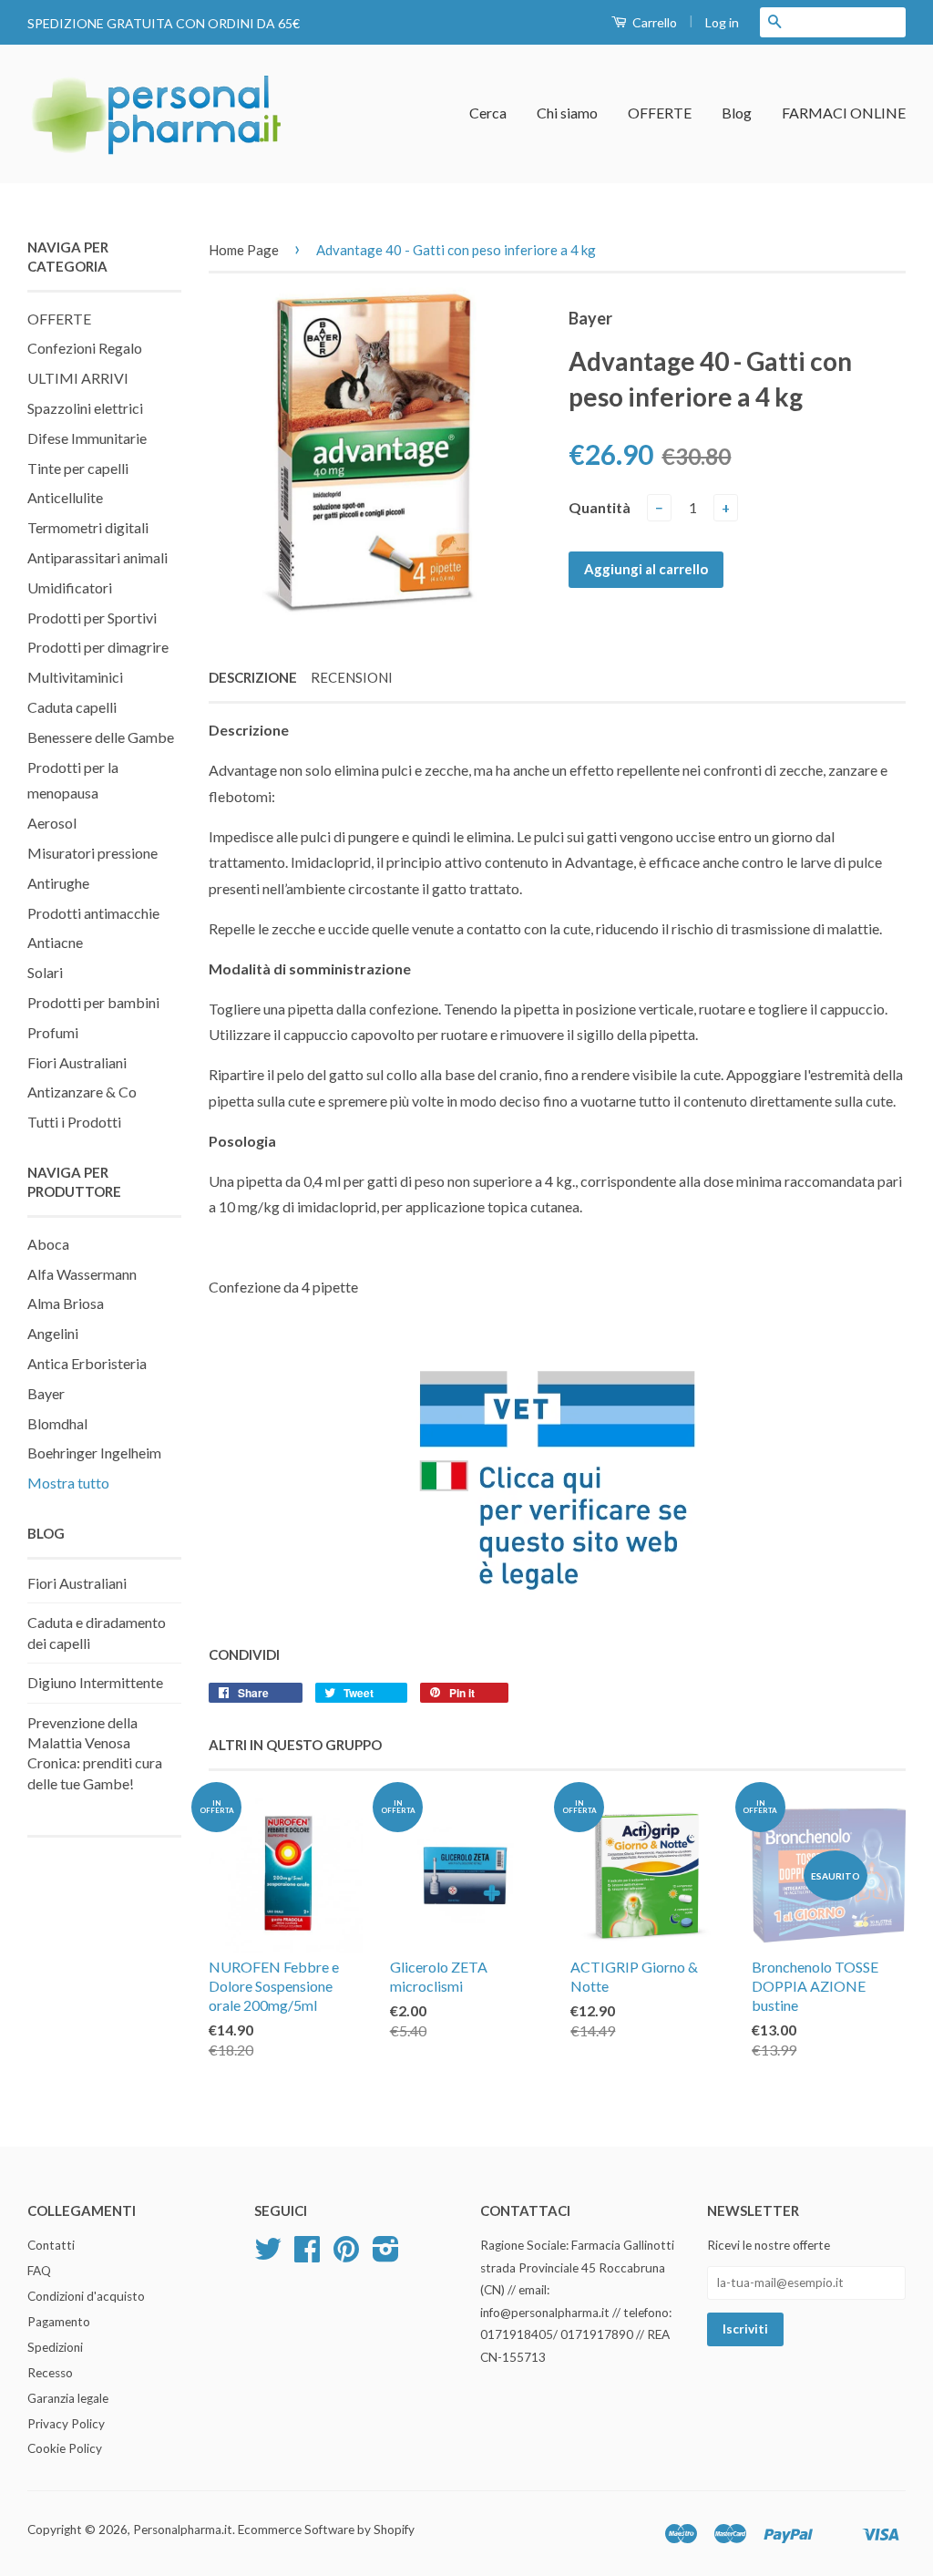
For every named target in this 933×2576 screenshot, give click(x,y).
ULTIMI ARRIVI (78, 378)
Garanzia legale (68, 2398)
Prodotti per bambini (93, 1002)
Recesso (50, 2373)
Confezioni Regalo (85, 348)
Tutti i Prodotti (74, 1122)
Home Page (244, 250)
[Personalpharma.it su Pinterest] (346, 2255)
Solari (45, 972)
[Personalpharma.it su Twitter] (268, 2255)
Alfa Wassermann (82, 1274)
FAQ (39, 2271)
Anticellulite (65, 497)
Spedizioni (55, 2347)
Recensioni (352, 677)
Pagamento (59, 2322)
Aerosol (52, 823)
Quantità (600, 507)
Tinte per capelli (78, 468)
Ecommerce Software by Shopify (326, 2530)
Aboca (48, 1244)
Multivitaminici (75, 677)
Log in (722, 22)
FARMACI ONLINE (844, 113)
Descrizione (253, 677)
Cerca (488, 113)
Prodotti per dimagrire (98, 647)
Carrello (653, 22)
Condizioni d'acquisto (86, 2296)
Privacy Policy (66, 2424)
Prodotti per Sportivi (92, 618)
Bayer (46, 1393)
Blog (737, 113)
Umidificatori (70, 587)
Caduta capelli (72, 707)
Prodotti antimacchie (93, 913)
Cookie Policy (65, 2448)
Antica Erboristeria (87, 1363)
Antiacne (55, 942)
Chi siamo (567, 113)
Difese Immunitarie (87, 438)
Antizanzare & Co (82, 1092)
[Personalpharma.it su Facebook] (307, 2255)
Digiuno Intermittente (95, 1682)
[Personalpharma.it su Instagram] (386, 2255)
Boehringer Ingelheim (94, 1453)
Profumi (53, 1032)
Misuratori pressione (92, 853)
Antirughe (58, 883)
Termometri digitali (88, 527)
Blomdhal (57, 1423)
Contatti (51, 2245)
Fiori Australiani (77, 1062)
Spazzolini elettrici (85, 408)
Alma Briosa (66, 1303)
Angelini (53, 1333)
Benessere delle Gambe (101, 737)
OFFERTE (660, 113)
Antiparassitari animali (97, 557)
